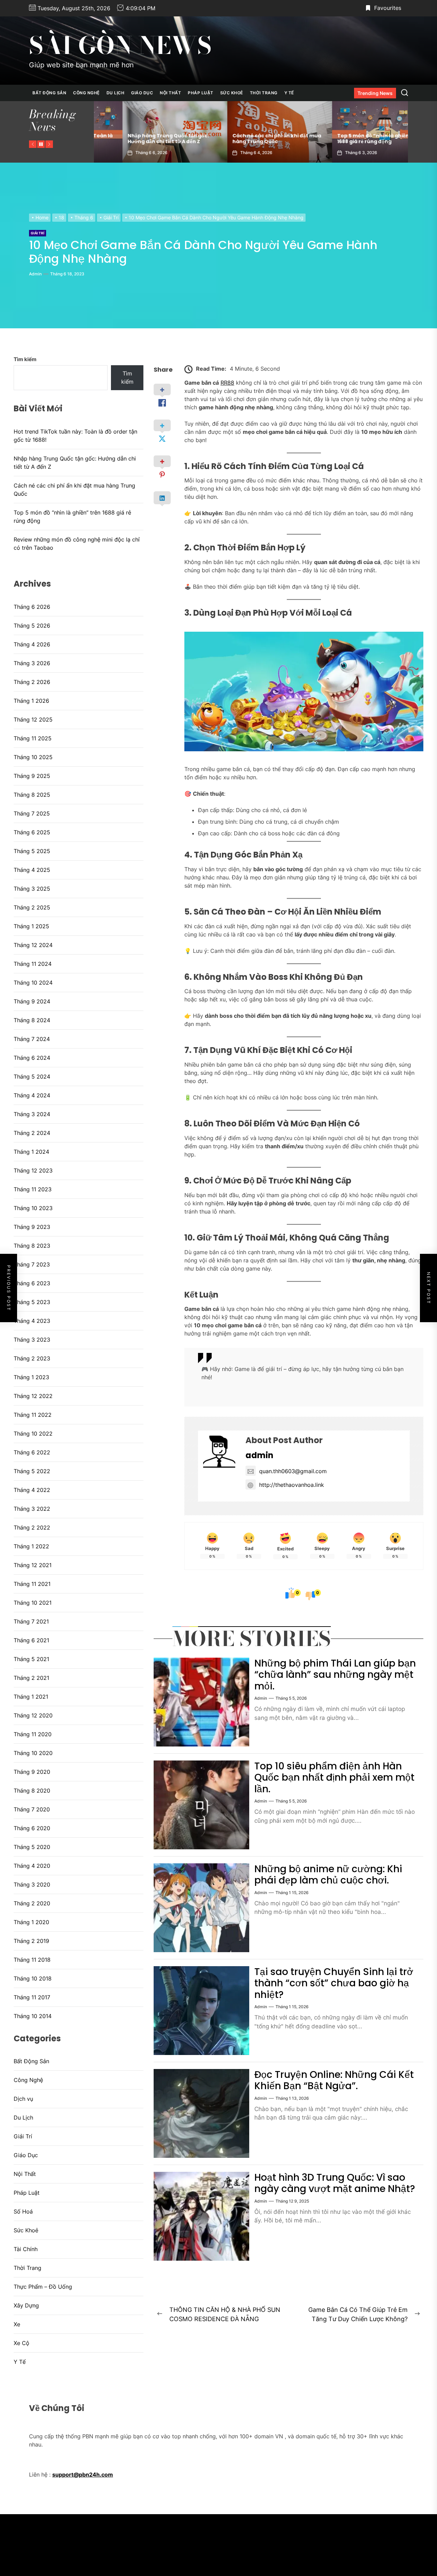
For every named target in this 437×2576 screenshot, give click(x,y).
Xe (17, 2324)
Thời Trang (264, 93)
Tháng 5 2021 (31, 1659)
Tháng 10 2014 (33, 2016)
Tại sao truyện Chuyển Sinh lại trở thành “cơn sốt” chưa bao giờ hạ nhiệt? (334, 1983)
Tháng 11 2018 (32, 1960)
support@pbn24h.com (83, 2475)
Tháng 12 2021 (33, 1565)
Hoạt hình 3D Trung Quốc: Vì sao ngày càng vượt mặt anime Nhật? (335, 2183)
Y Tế (289, 93)
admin (35, 274)
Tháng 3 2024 (32, 1114)
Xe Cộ (22, 2343)
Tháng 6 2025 (32, 832)
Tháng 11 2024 (33, 964)
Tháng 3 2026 (32, 663)
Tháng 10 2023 (33, 1208)
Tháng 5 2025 (32, 851)
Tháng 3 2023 (32, 1340)
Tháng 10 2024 (33, 983)
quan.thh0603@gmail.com (293, 1471)
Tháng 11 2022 (33, 1415)
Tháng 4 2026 (32, 644)
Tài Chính (26, 2249)
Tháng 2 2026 (32, 682)
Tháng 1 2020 (31, 1922)
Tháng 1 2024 (31, 1152)
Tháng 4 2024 (32, 1095)
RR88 (227, 383)
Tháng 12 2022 (33, 1396)
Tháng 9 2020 (32, 1772)
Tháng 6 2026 (32, 607)
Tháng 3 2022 (32, 1509)
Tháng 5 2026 (32, 626)
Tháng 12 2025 (33, 720)
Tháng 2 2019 (31, 1941)
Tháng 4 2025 (32, 870)
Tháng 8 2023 (32, 1246)
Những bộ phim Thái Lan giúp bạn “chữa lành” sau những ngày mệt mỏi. (335, 1675)
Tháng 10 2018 (33, 1978)
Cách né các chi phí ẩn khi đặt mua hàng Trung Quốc (143, 139)
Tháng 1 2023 (31, 1377)
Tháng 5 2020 (32, 1847)
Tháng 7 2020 (32, 1809)
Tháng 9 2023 (32, 1227)
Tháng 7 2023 (32, 1264)
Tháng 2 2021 (31, 1678)
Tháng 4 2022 (32, 1490)
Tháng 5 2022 (32, 1471)
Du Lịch (116, 93)
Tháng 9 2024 (32, 1001)
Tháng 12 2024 (33, 945)
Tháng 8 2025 (32, 795)
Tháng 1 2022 (31, 1546)
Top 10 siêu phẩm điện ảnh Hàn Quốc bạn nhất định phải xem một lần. (334, 1778)
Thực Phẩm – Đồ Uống (43, 2287)
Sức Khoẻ (232, 93)
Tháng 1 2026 (31, 701)
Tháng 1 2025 (31, 926)
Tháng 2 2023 (32, 1358)
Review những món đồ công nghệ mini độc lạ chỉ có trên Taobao (351, 139)
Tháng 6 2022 (32, 1452)
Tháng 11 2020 (33, 1734)
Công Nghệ (86, 93)
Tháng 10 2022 (33, 1434)
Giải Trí (38, 233)
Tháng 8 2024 (32, 1020)
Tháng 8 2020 (32, 1791)
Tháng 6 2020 (32, 1828)
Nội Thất (170, 93)
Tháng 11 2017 (32, 1997)
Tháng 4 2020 (32, 1866)
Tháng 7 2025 (32, 813)
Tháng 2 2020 (32, 1903)
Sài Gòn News (120, 45)
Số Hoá (23, 2211)
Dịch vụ (23, 2099)
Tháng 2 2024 (32, 1133)
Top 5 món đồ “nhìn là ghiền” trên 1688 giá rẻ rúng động (247, 139)
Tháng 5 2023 (32, 1302)
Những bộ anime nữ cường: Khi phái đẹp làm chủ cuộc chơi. (328, 1875)
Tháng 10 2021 (33, 1603)
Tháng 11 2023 (33, 1189)
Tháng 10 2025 (33, 757)
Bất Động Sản (49, 93)
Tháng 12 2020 (33, 1715)
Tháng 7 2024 (32, 1039)
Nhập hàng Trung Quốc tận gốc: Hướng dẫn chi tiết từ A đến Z (75, 463)
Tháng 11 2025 (33, 738)
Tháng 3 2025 (32, 889)
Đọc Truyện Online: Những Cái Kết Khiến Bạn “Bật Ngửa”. (334, 2080)
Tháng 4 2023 (32, 1321)
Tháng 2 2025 (32, 907)
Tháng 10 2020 (33, 1753)
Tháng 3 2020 (32, 1885)
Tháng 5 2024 (32, 1077)
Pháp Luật (201, 93)
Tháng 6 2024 (32, 1058)
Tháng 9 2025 (32, 776)
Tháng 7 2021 (31, 1621)
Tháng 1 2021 (31, 1697)
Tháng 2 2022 (32, 1527)
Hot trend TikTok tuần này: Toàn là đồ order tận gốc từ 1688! (75, 436)
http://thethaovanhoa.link (292, 1485)
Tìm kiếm (25, 359)
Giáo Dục (142, 93)
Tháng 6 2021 (31, 1640)
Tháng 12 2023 (33, 1170)
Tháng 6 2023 (32, 1283)
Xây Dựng (26, 2305)
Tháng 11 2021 (32, 1584)
